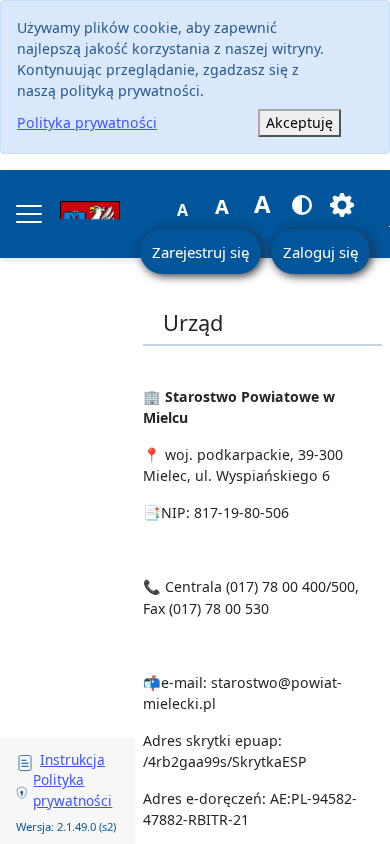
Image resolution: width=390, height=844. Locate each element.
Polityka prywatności (87, 122)
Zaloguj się (320, 252)
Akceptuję (299, 122)
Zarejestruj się (200, 252)
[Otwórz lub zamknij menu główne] (29, 214)
